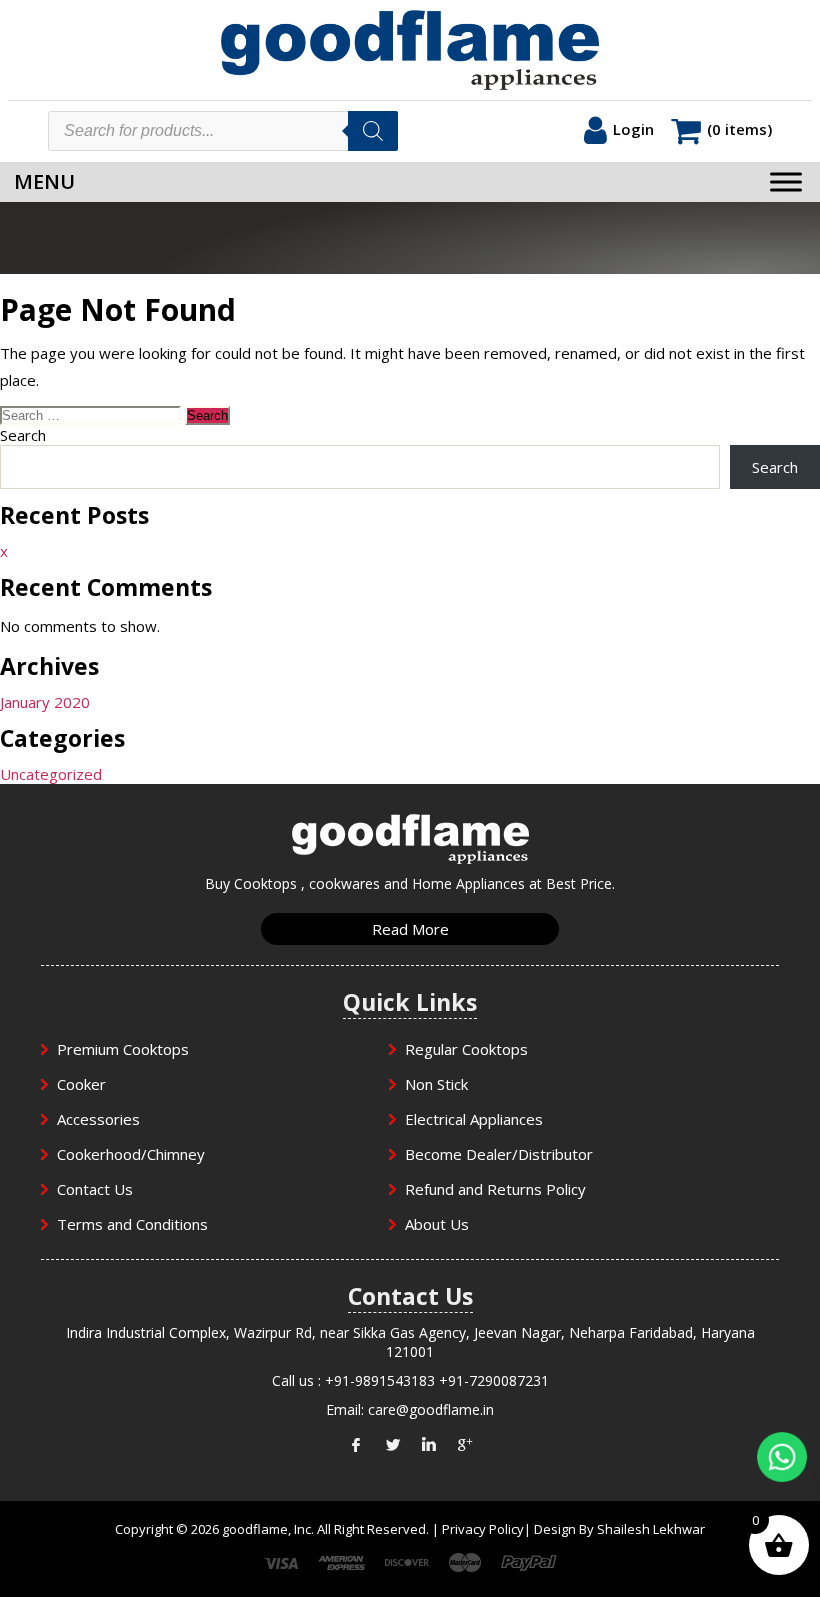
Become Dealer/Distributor (499, 1154)
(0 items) (739, 129)
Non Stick (436, 1084)
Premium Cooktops (123, 1049)
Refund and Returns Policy (495, 1189)
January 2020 (45, 702)
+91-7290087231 (494, 1380)
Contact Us (95, 1189)
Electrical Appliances (474, 1119)
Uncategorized (51, 774)
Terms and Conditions (132, 1224)
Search (23, 435)
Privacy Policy (483, 1529)
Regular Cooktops (466, 1049)
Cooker (81, 1084)
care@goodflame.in (431, 1409)
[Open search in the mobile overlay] (223, 131)
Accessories (98, 1119)
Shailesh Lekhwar (651, 1529)
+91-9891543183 (380, 1380)
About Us (437, 1224)
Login (633, 129)
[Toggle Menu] (786, 181)
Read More (410, 929)
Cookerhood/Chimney (131, 1154)
